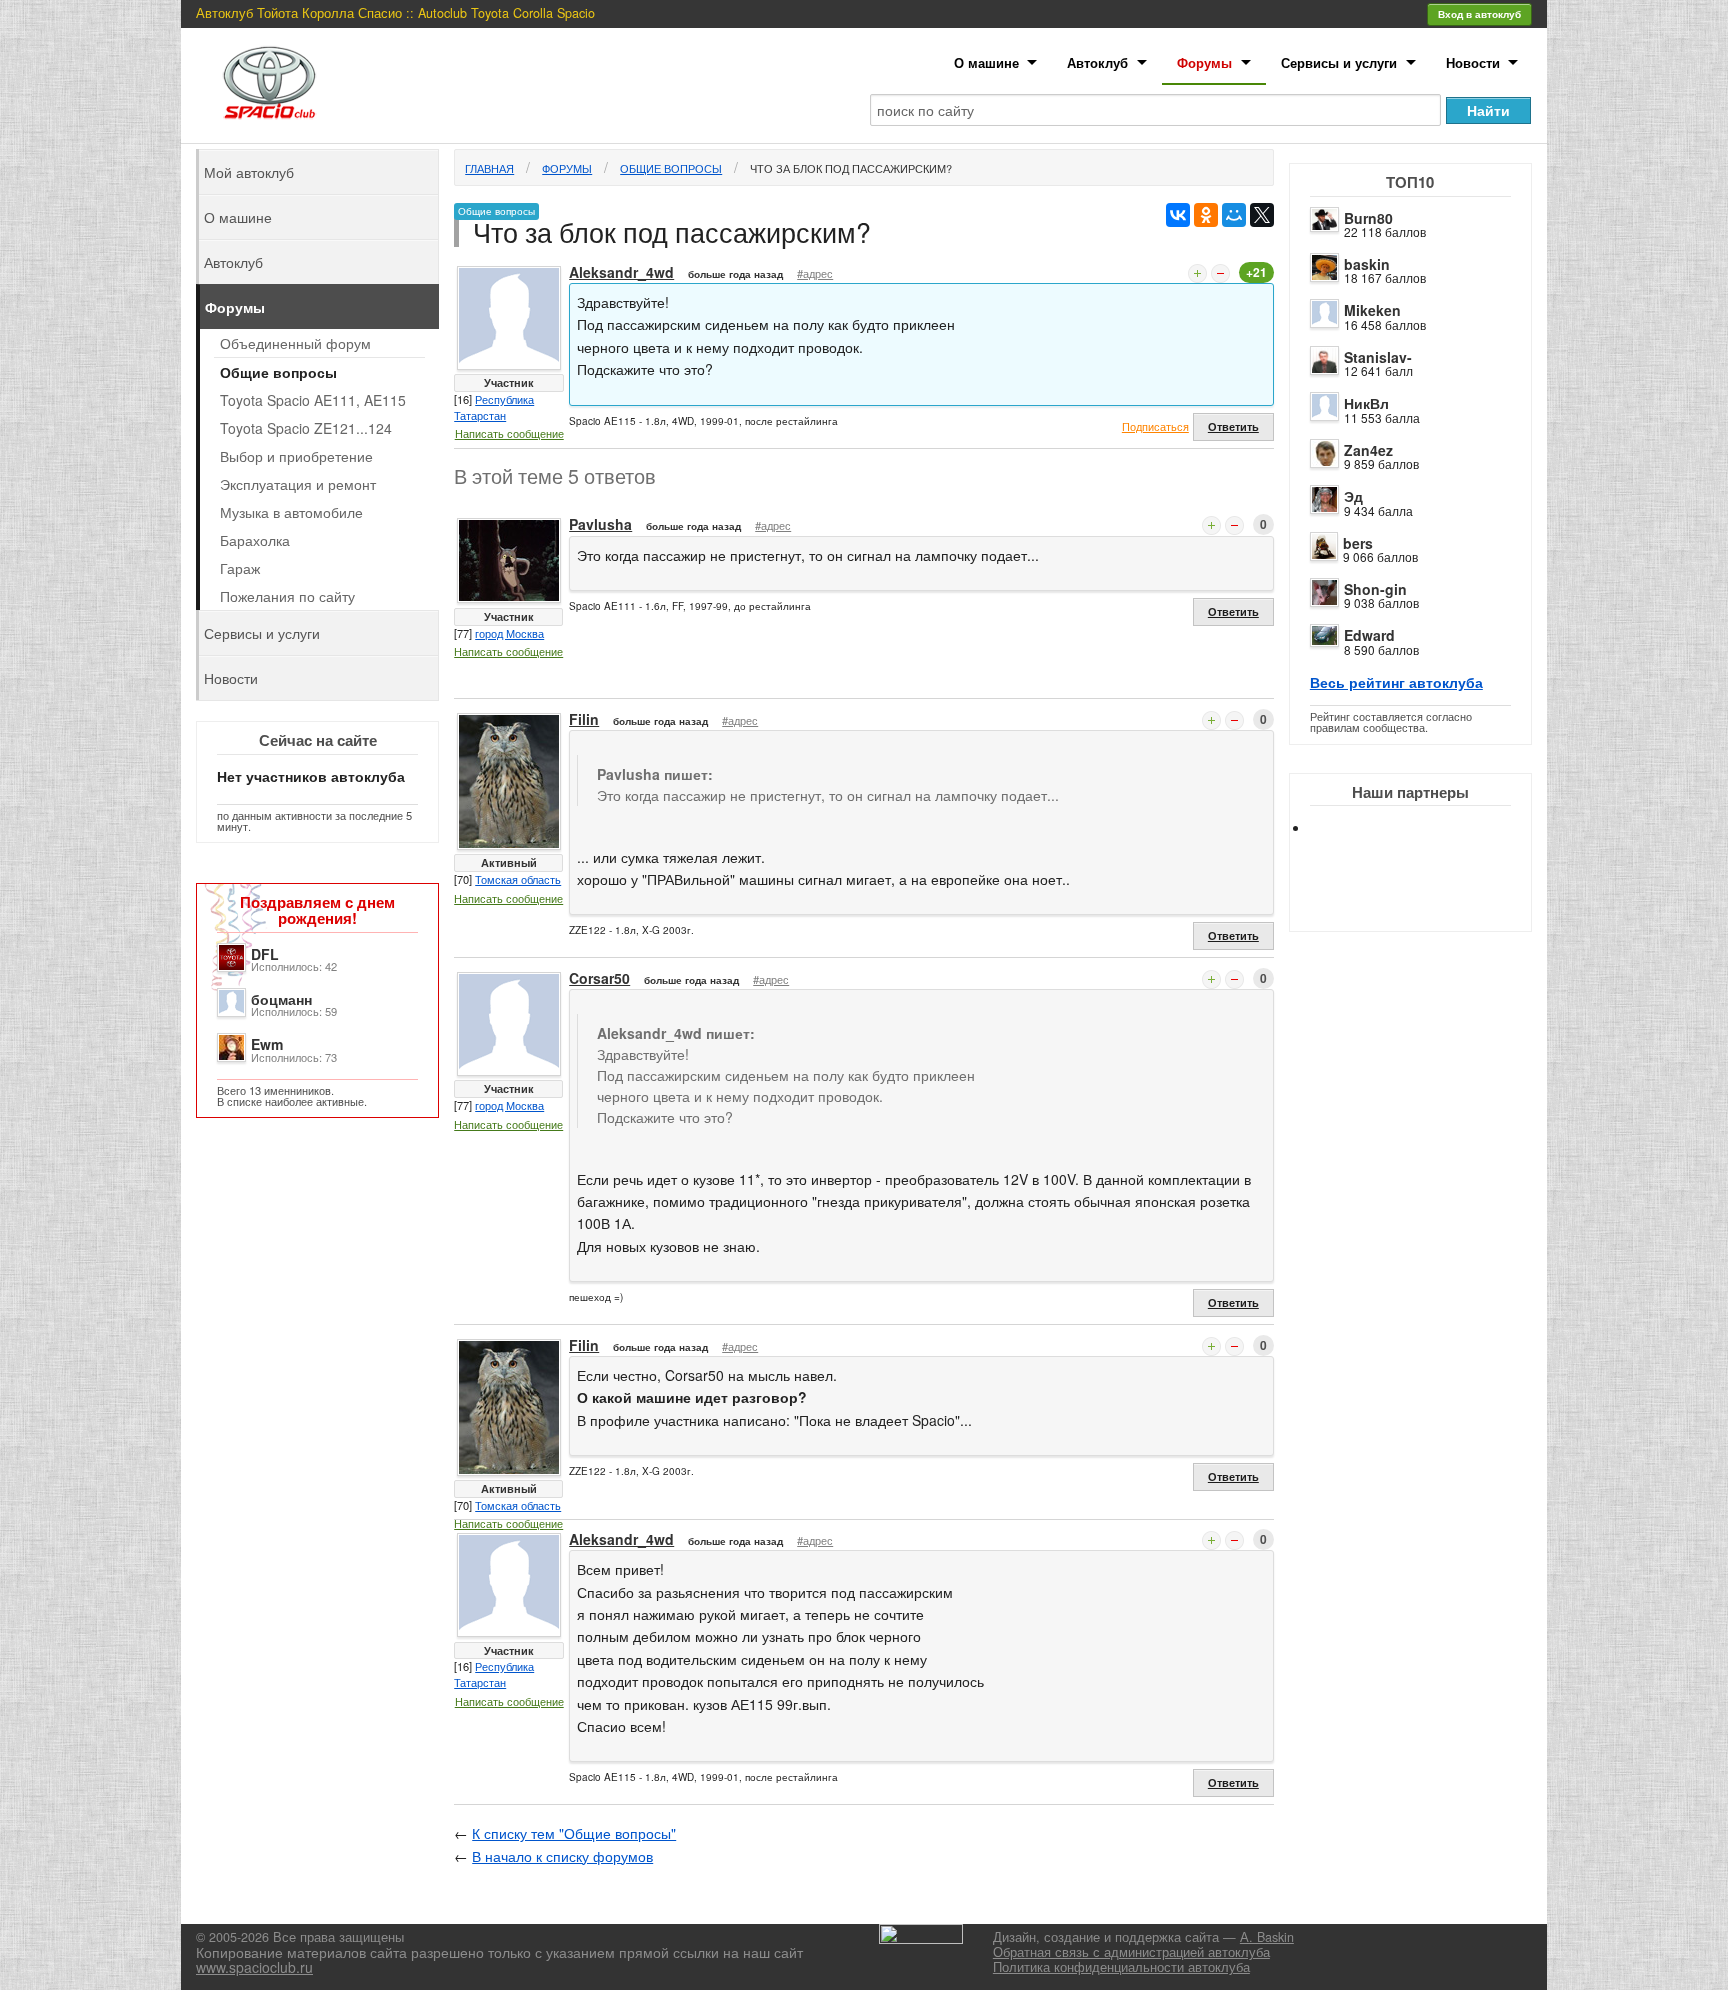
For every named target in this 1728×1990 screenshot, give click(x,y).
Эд (1353, 496)
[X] (1262, 215)
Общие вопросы (671, 168)
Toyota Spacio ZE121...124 (306, 428)
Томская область (518, 879)
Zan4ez (1368, 450)
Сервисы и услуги (1339, 62)
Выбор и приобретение (296, 456)
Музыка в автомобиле (291, 512)
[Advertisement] (1427, 900)
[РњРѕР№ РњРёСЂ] (1234, 215)
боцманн (281, 999)
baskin (1367, 264)
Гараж (240, 568)
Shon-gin (1375, 589)
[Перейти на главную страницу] (270, 82)
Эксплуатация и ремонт (298, 484)
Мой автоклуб (249, 172)
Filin (584, 719)
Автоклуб (1097, 62)
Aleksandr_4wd (621, 272)
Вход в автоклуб (1479, 14)
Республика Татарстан (494, 407)
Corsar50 (599, 978)
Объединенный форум (295, 343)
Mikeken (1372, 310)
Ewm (267, 1044)
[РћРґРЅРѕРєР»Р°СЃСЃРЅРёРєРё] (1206, 215)
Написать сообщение (509, 433)
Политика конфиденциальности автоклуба (1121, 1967)
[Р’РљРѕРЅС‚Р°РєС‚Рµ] (1178, 215)
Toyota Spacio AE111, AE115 (313, 400)
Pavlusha (600, 524)
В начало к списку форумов (562, 1856)
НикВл (1366, 403)
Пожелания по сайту (287, 596)
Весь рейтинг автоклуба (1396, 682)
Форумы (1204, 62)
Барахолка (255, 540)
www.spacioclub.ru (254, 1967)
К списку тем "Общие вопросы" (574, 1833)
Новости (1473, 62)
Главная (489, 168)
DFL (265, 954)
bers (1358, 543)
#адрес (815, 273)
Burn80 (1368, 218)
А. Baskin (1267, 1937)
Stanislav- (1378, 357)
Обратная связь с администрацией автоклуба (1131, 1952)
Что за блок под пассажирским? (851, 168)
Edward (1369, 635)
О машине (986, 62)
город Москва (509, 633)
